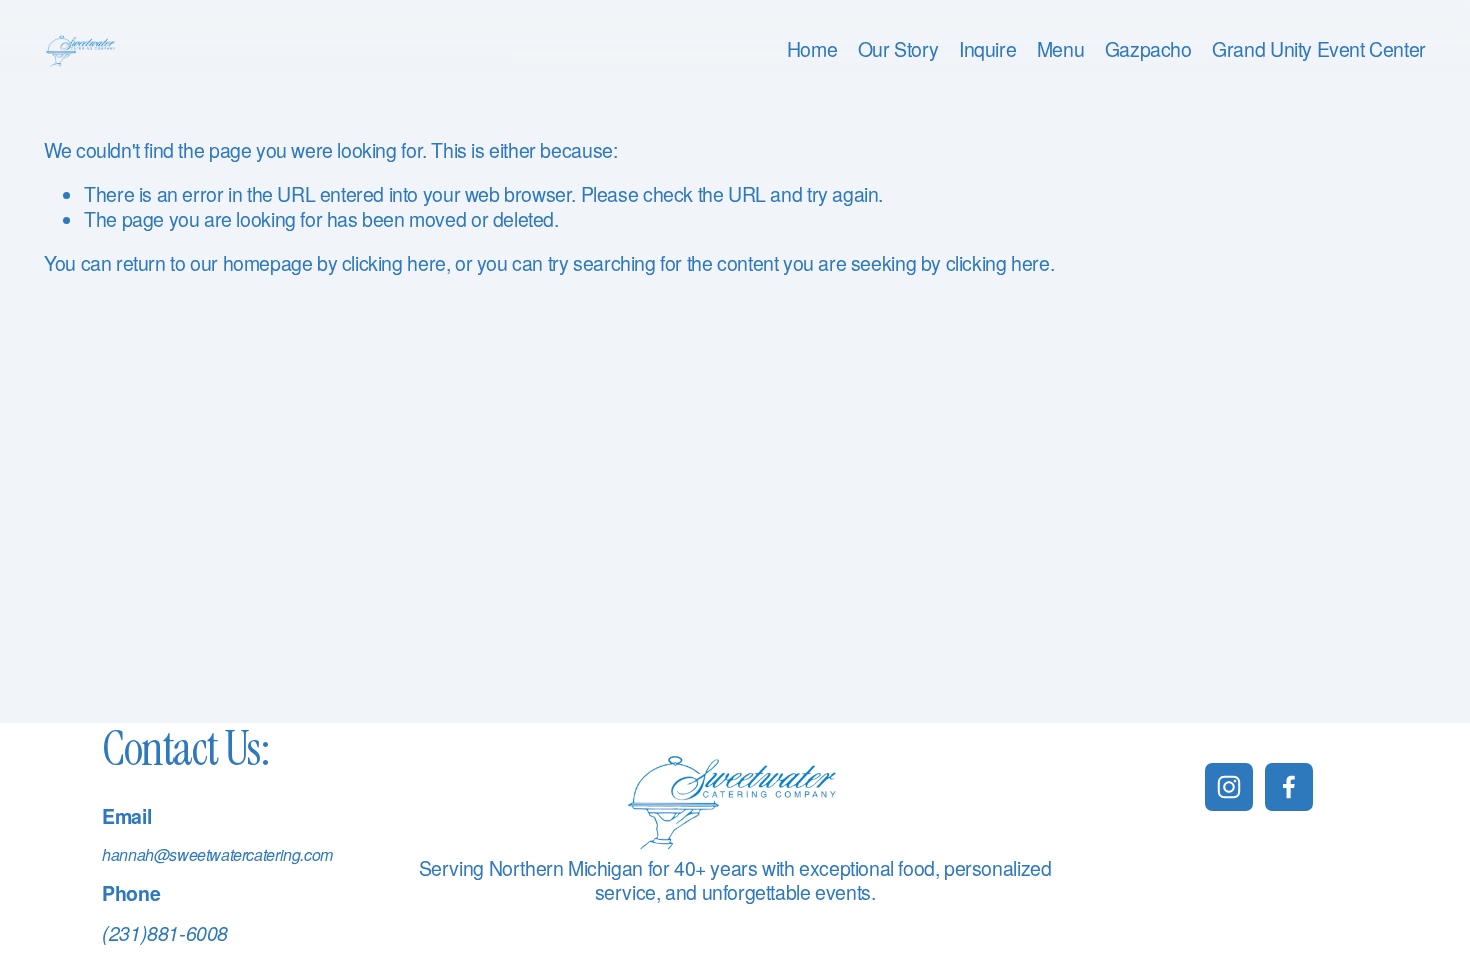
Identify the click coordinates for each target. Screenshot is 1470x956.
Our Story (898, 50)
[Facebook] (1289, 787)
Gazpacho (1148, 50)
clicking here (394, 263)
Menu (1060, 50)
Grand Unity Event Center (1319, 50)
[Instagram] (1229, 787)
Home (812, 50)
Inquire (987, 50)
